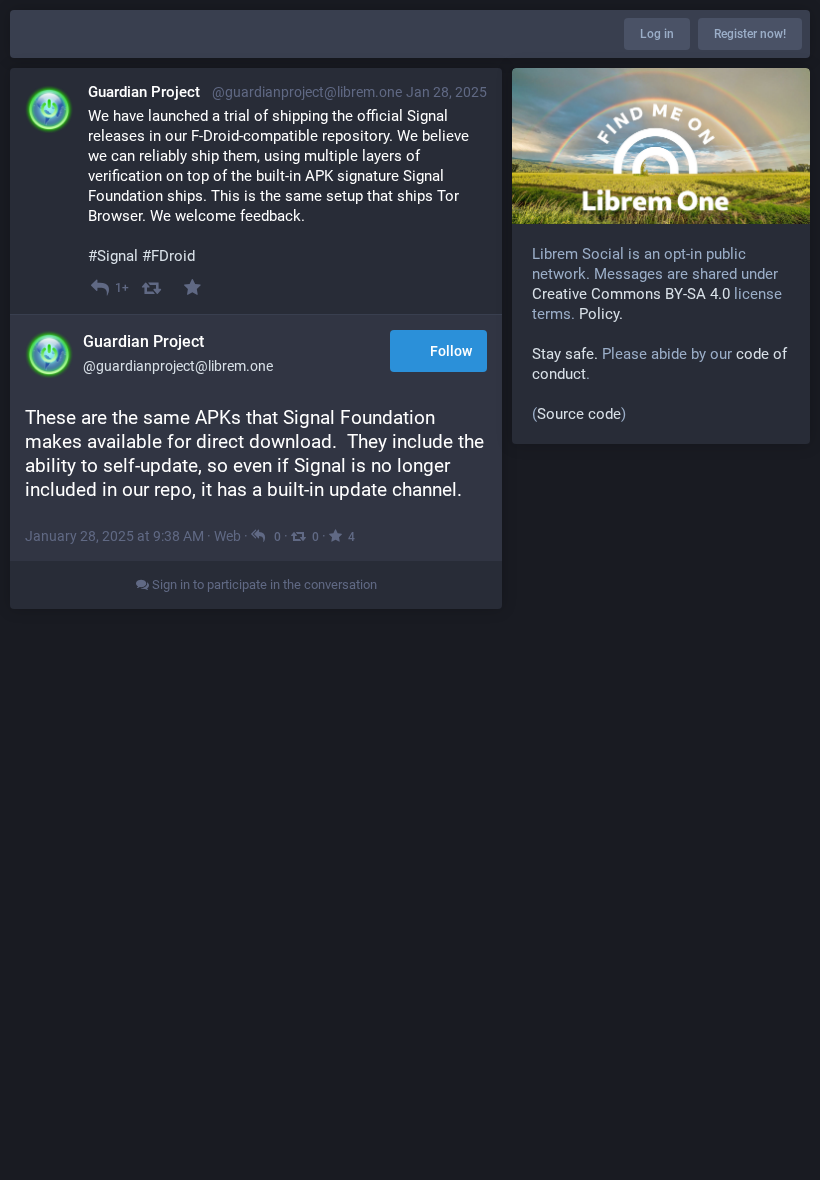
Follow (451, 351)
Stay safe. (565, 354)
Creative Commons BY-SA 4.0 (631, 294)
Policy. (601, 314)
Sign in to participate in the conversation (263, 584)
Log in (657, 34)
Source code (579, 414)
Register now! (750, 34)
